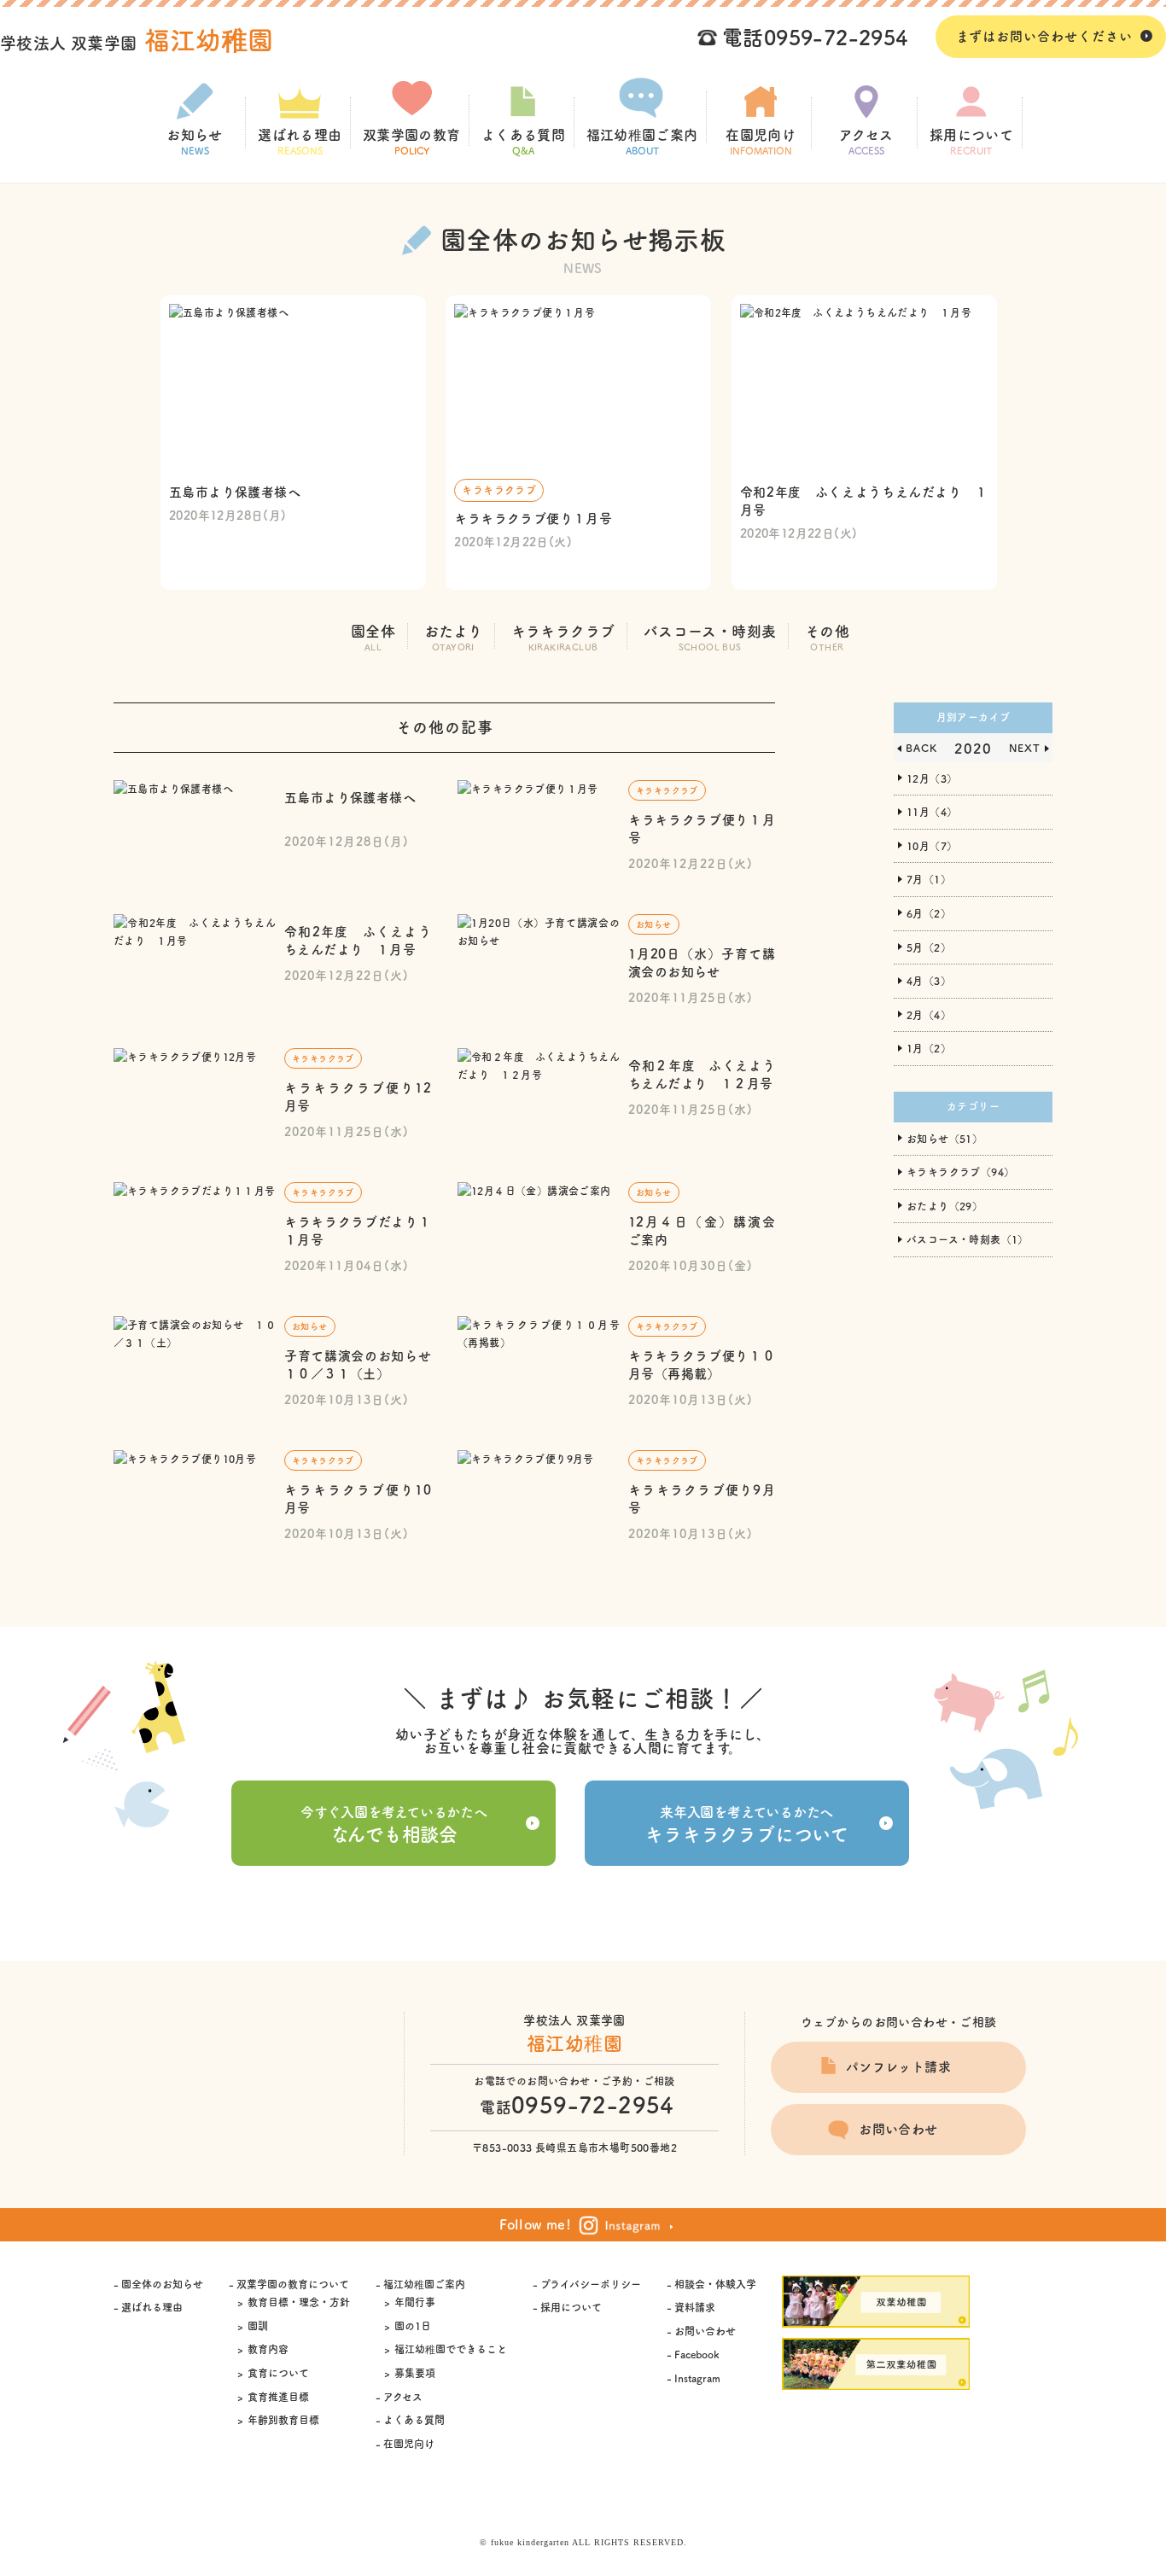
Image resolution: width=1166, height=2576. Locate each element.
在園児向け (761, 142)
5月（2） (929, 947)
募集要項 (415, 2373)
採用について (971, 142)
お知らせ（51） (944, 1139)
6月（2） (929, 913)
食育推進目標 (278, 2397)
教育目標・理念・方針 (299, 2302)
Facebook (697, 2354)
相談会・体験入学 (715, 2284)
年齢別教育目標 (283, 2420)
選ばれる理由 (300, 142)
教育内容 (268, 2349)
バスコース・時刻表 (710, 638)
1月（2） (929, 1048)
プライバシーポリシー (591, 2284)
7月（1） (929, 879)
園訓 (258, 2326)
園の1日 (413, 2326)
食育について (278, 2373)
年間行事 (415, 2302)
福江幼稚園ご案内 (642, 142)
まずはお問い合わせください (1044, 36)
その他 (827, 638)
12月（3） (932, 778)
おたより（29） (944, 1206)
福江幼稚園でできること (451, 2349)
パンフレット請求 (898, 2067)
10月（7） (932, 846)
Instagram (697, 2378)
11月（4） (932, 812)
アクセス (866, 142)
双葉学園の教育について (293, 2284)
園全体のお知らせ (162, 2284)
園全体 (373, 638)
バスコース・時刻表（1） (968, 1239)
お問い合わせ (898, 2129)
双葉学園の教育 (412, 142)
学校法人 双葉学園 (137, 43)
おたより (454, 638)
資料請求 (695, 2307)
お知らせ (195, 142)
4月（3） (929, 981)
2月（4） (929, 1015)
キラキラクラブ (563, 638)
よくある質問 (523, 142)
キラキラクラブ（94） (960, 1172)
